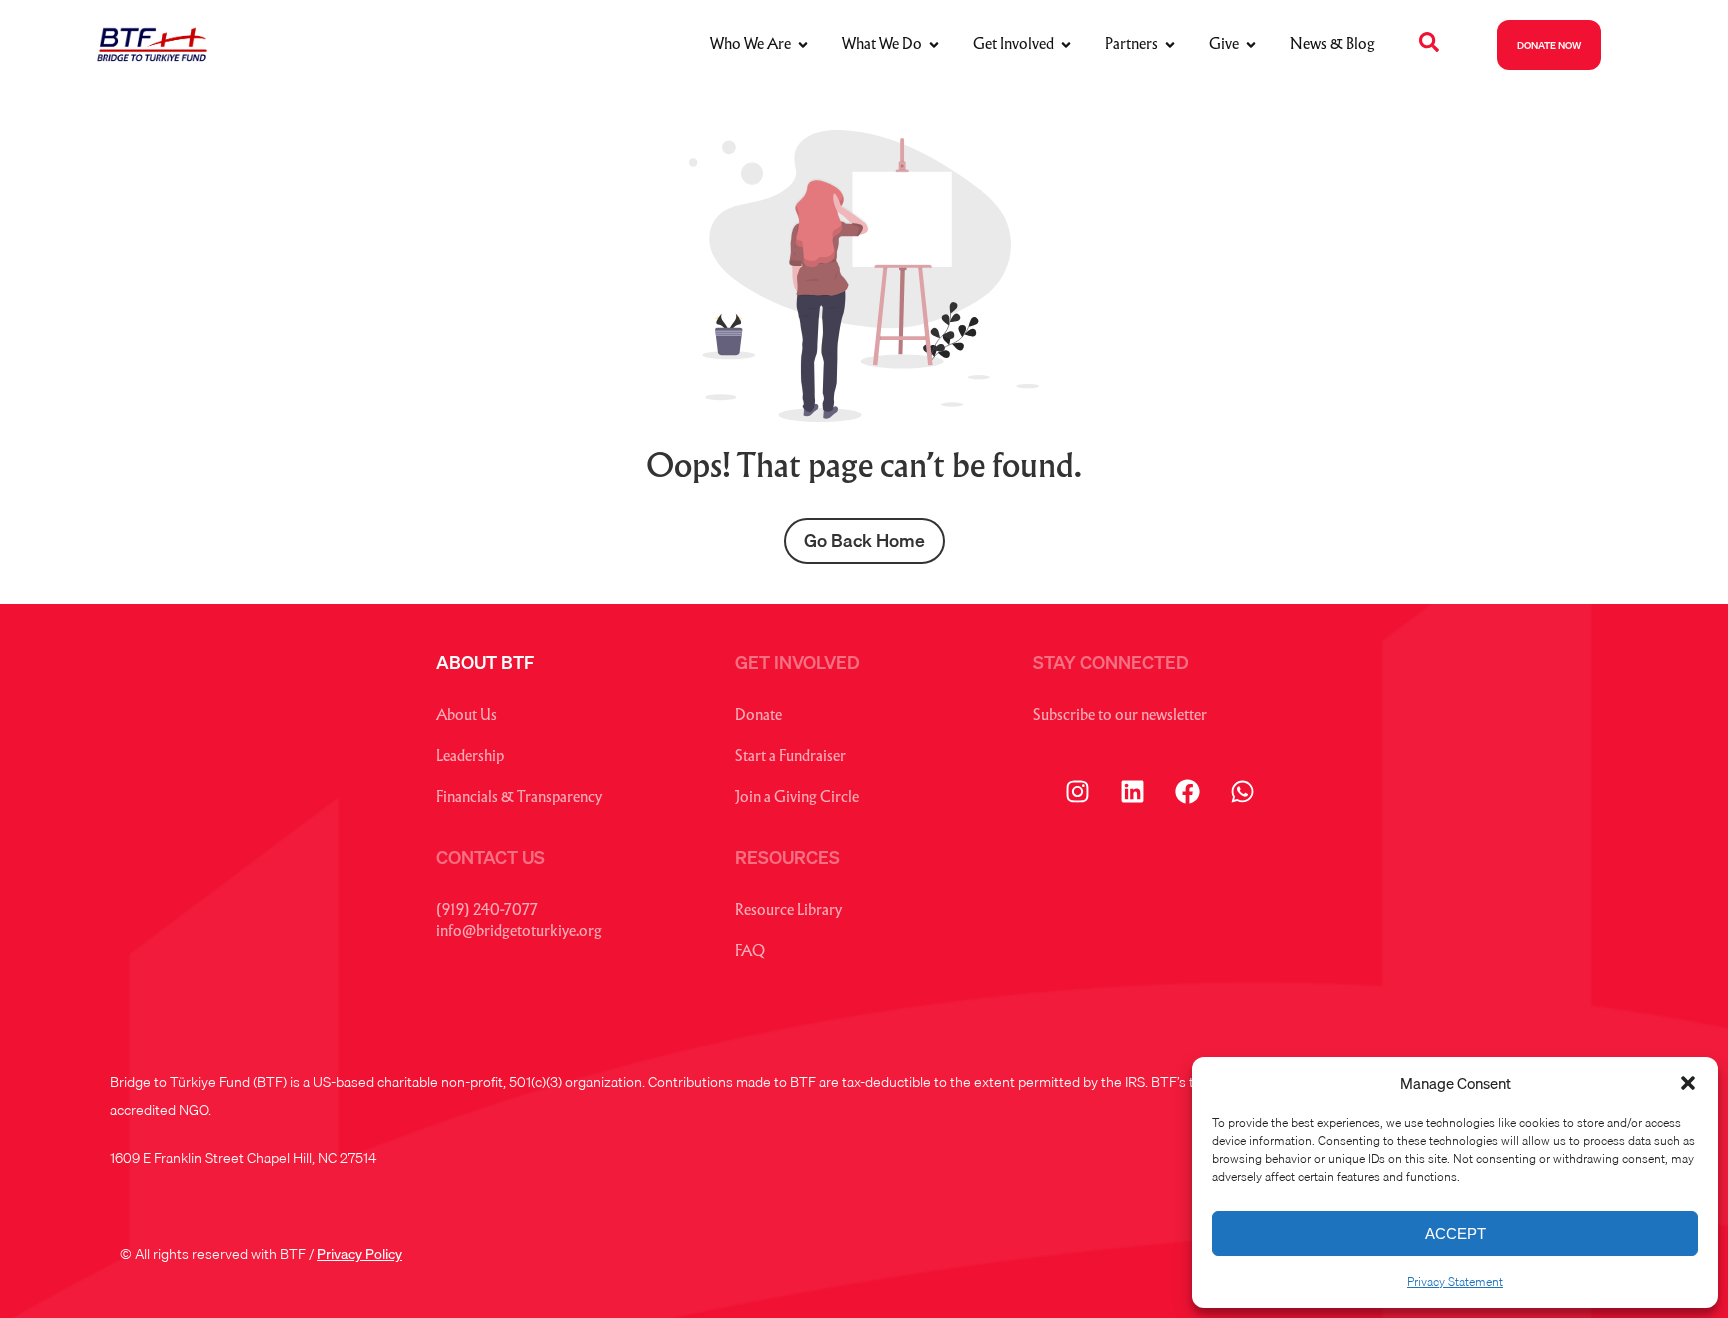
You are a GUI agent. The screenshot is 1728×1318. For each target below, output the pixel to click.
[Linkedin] (1133, 792)
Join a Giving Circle (797, 798)
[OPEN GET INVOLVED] (1066, 45)
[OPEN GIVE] (1251, 45)
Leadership (470, 757)
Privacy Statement (1455, 1281)
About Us (466, 716)
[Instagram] (1078, 792)
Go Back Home (864, 540)
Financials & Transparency (519, 798)
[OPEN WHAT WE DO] (934, 45)
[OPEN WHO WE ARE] (803, 45)
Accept (1455, 1233)
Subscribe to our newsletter (1120, 716)
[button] (1688, 1083)
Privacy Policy (359, 1254)
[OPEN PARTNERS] (1170, 45)
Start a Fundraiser (790, 757)
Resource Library (788, 911)
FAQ (750, 952)
